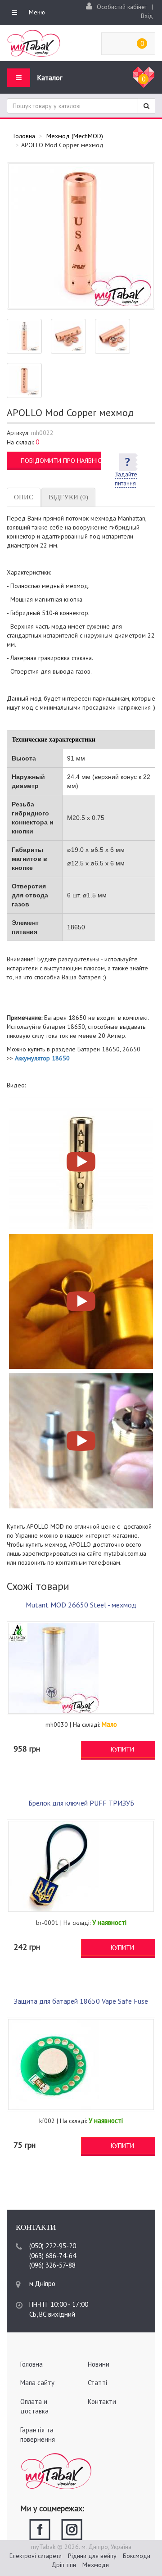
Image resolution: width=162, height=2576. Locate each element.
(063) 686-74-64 (53, 2256)
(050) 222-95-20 (53, 2246)
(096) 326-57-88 (52, 2265)
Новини (99, 2364)
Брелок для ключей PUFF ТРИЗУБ (81, 1803)
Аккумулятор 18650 (42, 1058)
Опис (24, 497)
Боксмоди (137, 2556)
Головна (31, 2364)
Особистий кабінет (122, 7)
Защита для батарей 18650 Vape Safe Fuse (81, 2001)
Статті (97, 2383)
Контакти (102, 2402)
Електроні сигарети (36, 2556)
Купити (122, 1749)
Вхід (147, 16)
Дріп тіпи (64, 2565)
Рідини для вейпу (92, 2556)
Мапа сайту (37, 2383)
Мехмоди (96, 2565)
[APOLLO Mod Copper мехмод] (81, 236)
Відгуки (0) (68, 497)
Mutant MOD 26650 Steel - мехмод (81, 1605)
